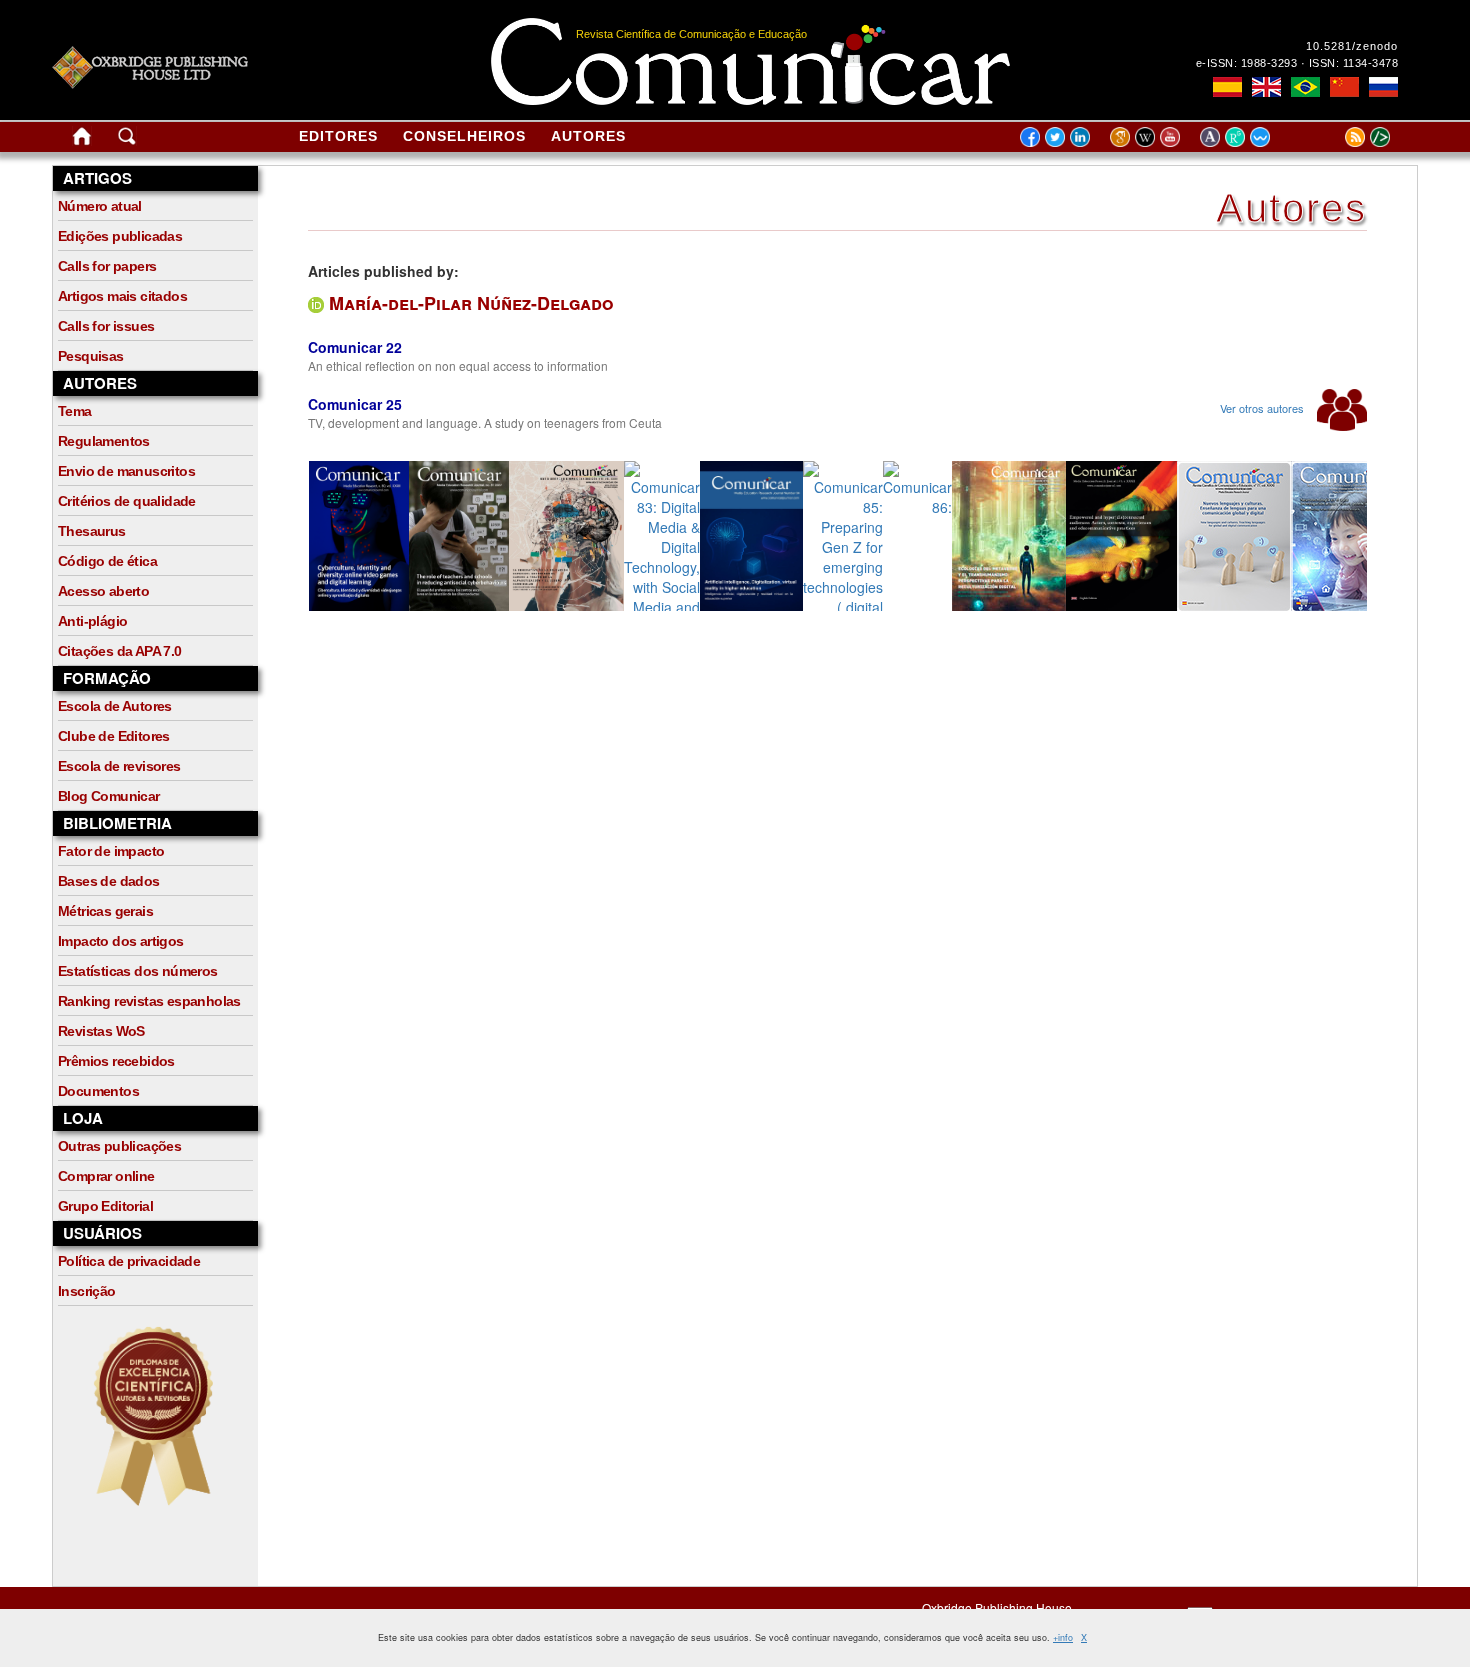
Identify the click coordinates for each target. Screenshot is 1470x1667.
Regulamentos (104, 441)
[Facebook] (1030, 136)
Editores (338, 136)
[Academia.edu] (1212, 136)
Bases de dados (109, 881)
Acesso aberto (103, 591)
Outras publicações (119, 1146)
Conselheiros (464, 136)
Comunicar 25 (355, 404)
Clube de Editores (114, 736)
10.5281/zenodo (1352, 46)
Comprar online (106, 1176)
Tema (75, 411)
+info (1063, 1637)
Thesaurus (92, 531)
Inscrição (87, 1291)
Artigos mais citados (122, 296)
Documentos (98, 1091)
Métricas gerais (105, 911)
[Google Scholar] (1122, 136)
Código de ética (107, 561)
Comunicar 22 (355, 347)
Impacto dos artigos (121, 941)
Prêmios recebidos (116, 1061)
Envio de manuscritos (126, 471)
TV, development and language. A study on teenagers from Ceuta (485, 422)
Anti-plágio (92, 621)
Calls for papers (107, 266)
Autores (588, 136)
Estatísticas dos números (138, 971)
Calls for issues (106, 326)
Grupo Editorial (105, 1206)
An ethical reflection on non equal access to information (458, 365)
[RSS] (1330, 136)
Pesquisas (91, 356)
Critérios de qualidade (127, 501)
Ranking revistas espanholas (149, 1001)
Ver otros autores (1263, 408)
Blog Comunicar (109, 796)
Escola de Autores (115, 706)
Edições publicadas (120, 236)
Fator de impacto (111, 851)
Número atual (100, 206)
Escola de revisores (119, 766)
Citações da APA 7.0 (120, 651)
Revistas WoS (101, 1031)
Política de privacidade (129, 1261)
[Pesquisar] (127, 140)
